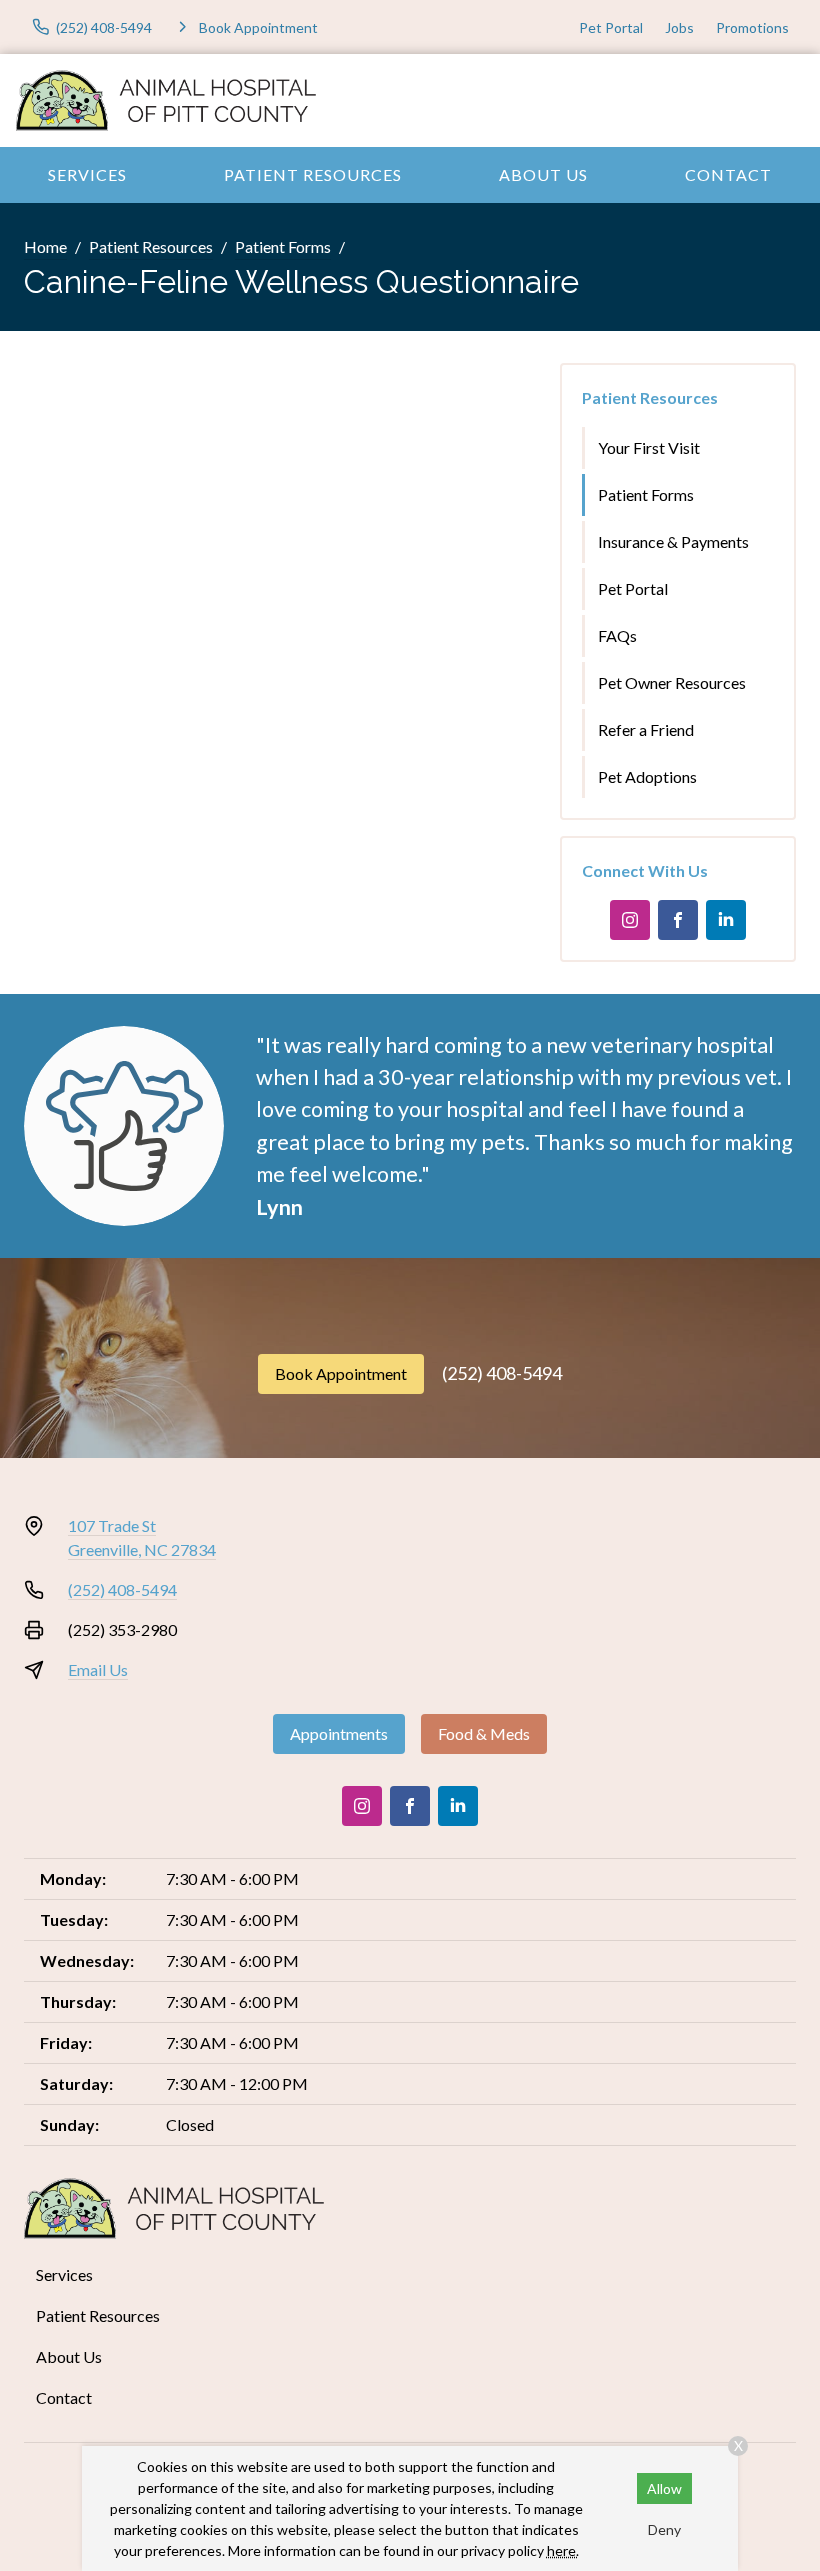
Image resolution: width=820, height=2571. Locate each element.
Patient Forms (283, 246)
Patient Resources (313, 174)
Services (87, 174)
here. (563, 2550)
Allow (664, 2488)
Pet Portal (611, 27)
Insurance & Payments (673, 541)
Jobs (679, 27)
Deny (664, 2529)
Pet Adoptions (647, 776)
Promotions (752, 27)
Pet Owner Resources (672, 682)
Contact (728, 174)
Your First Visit (649, 447)
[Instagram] (630, 920)
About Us (543, 174)
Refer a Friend (646, 729)
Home (45, 246)
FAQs (617, 635)
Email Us (98, 1669)
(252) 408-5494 (502, 1373)
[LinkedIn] (726, 920)
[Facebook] (678, 920)
